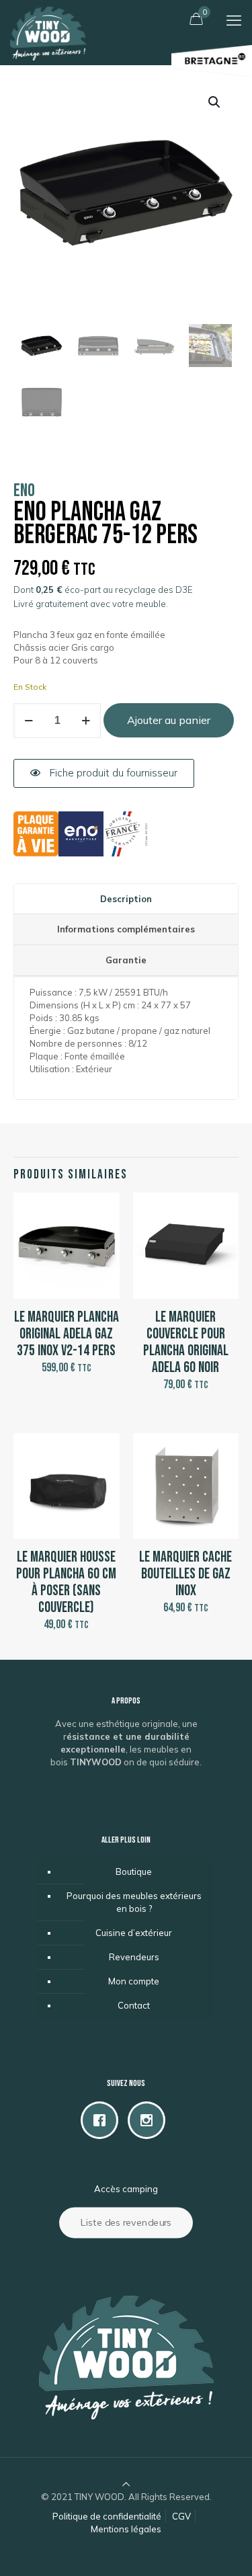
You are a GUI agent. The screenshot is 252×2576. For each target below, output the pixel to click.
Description (126, 899)
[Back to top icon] (126, 2484)
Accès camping (126, 2189)
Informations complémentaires (126, 929)
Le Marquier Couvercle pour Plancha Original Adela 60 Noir (186, 1342)
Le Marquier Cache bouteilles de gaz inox (185, 1574)
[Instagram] (150, 2120)
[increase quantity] (86, 721)
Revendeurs (134, 1957)
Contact (134, 2005)
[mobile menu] (234, 20)
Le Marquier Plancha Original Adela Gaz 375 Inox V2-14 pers (67, 1334)
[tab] (126, 899)
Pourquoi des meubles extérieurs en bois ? (134, 1902)
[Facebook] (103, 2120)
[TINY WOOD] (48, 17)
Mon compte (134, 1981)
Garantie (126, 960)
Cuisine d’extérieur (134, 1933)
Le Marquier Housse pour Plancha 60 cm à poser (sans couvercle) (66, 1582)
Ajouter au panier (169, 720)
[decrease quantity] (29, 721)
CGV (181, 2516)
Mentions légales (126, 2529)
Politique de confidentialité (107, 2516)
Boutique (134, 1871)
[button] (215, 102)
